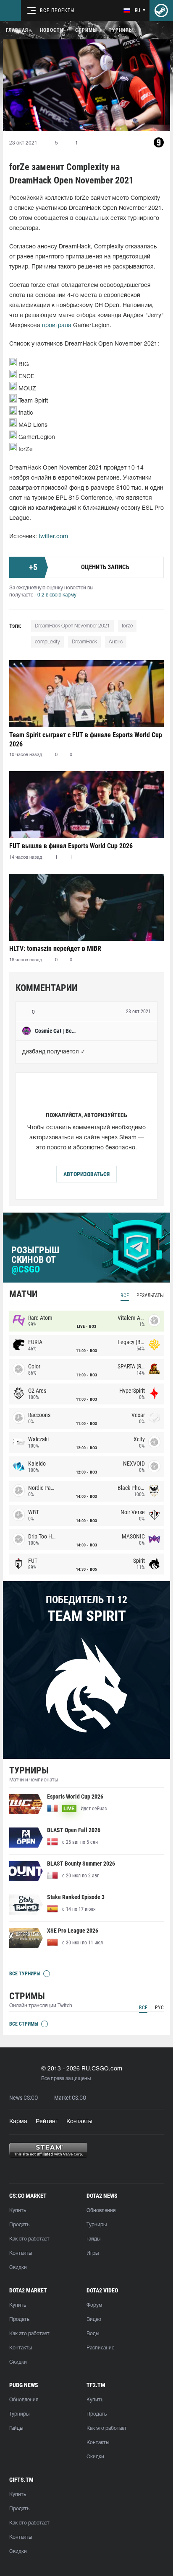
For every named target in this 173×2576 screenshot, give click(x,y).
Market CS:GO (70, 2098)
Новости (52, 30)
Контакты (79, 2122)
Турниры (121, 30)
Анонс (116, 642)
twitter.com (53, 537)
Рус (159, 2008)
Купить (18, 2211)
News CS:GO (24, 2098)
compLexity (47, 642)
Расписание (100, 2348)
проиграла (57, 326)
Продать (19, 2225)
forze (127, 626)
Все (125, 1296)
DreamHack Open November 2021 (72, 626)
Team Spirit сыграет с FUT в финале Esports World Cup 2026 (86, 740)
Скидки (18, 2268)
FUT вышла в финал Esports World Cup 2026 (71, 846)
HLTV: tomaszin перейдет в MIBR (55, 949)
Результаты (150, 1296)
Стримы (86, 30)
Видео (94, 2319)
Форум (94, 2305)
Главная (17, 30)
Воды (93, 2334)
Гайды (93, 2239)
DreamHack (84, 642)
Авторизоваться (86, 1174)
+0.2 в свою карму (55, 595)
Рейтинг (47, 2122)
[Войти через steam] (161, 10)
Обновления (101, 2211)
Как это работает (29, 2239)
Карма (18, 2122)
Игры (93, 2253)
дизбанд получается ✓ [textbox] (54, 1052)
